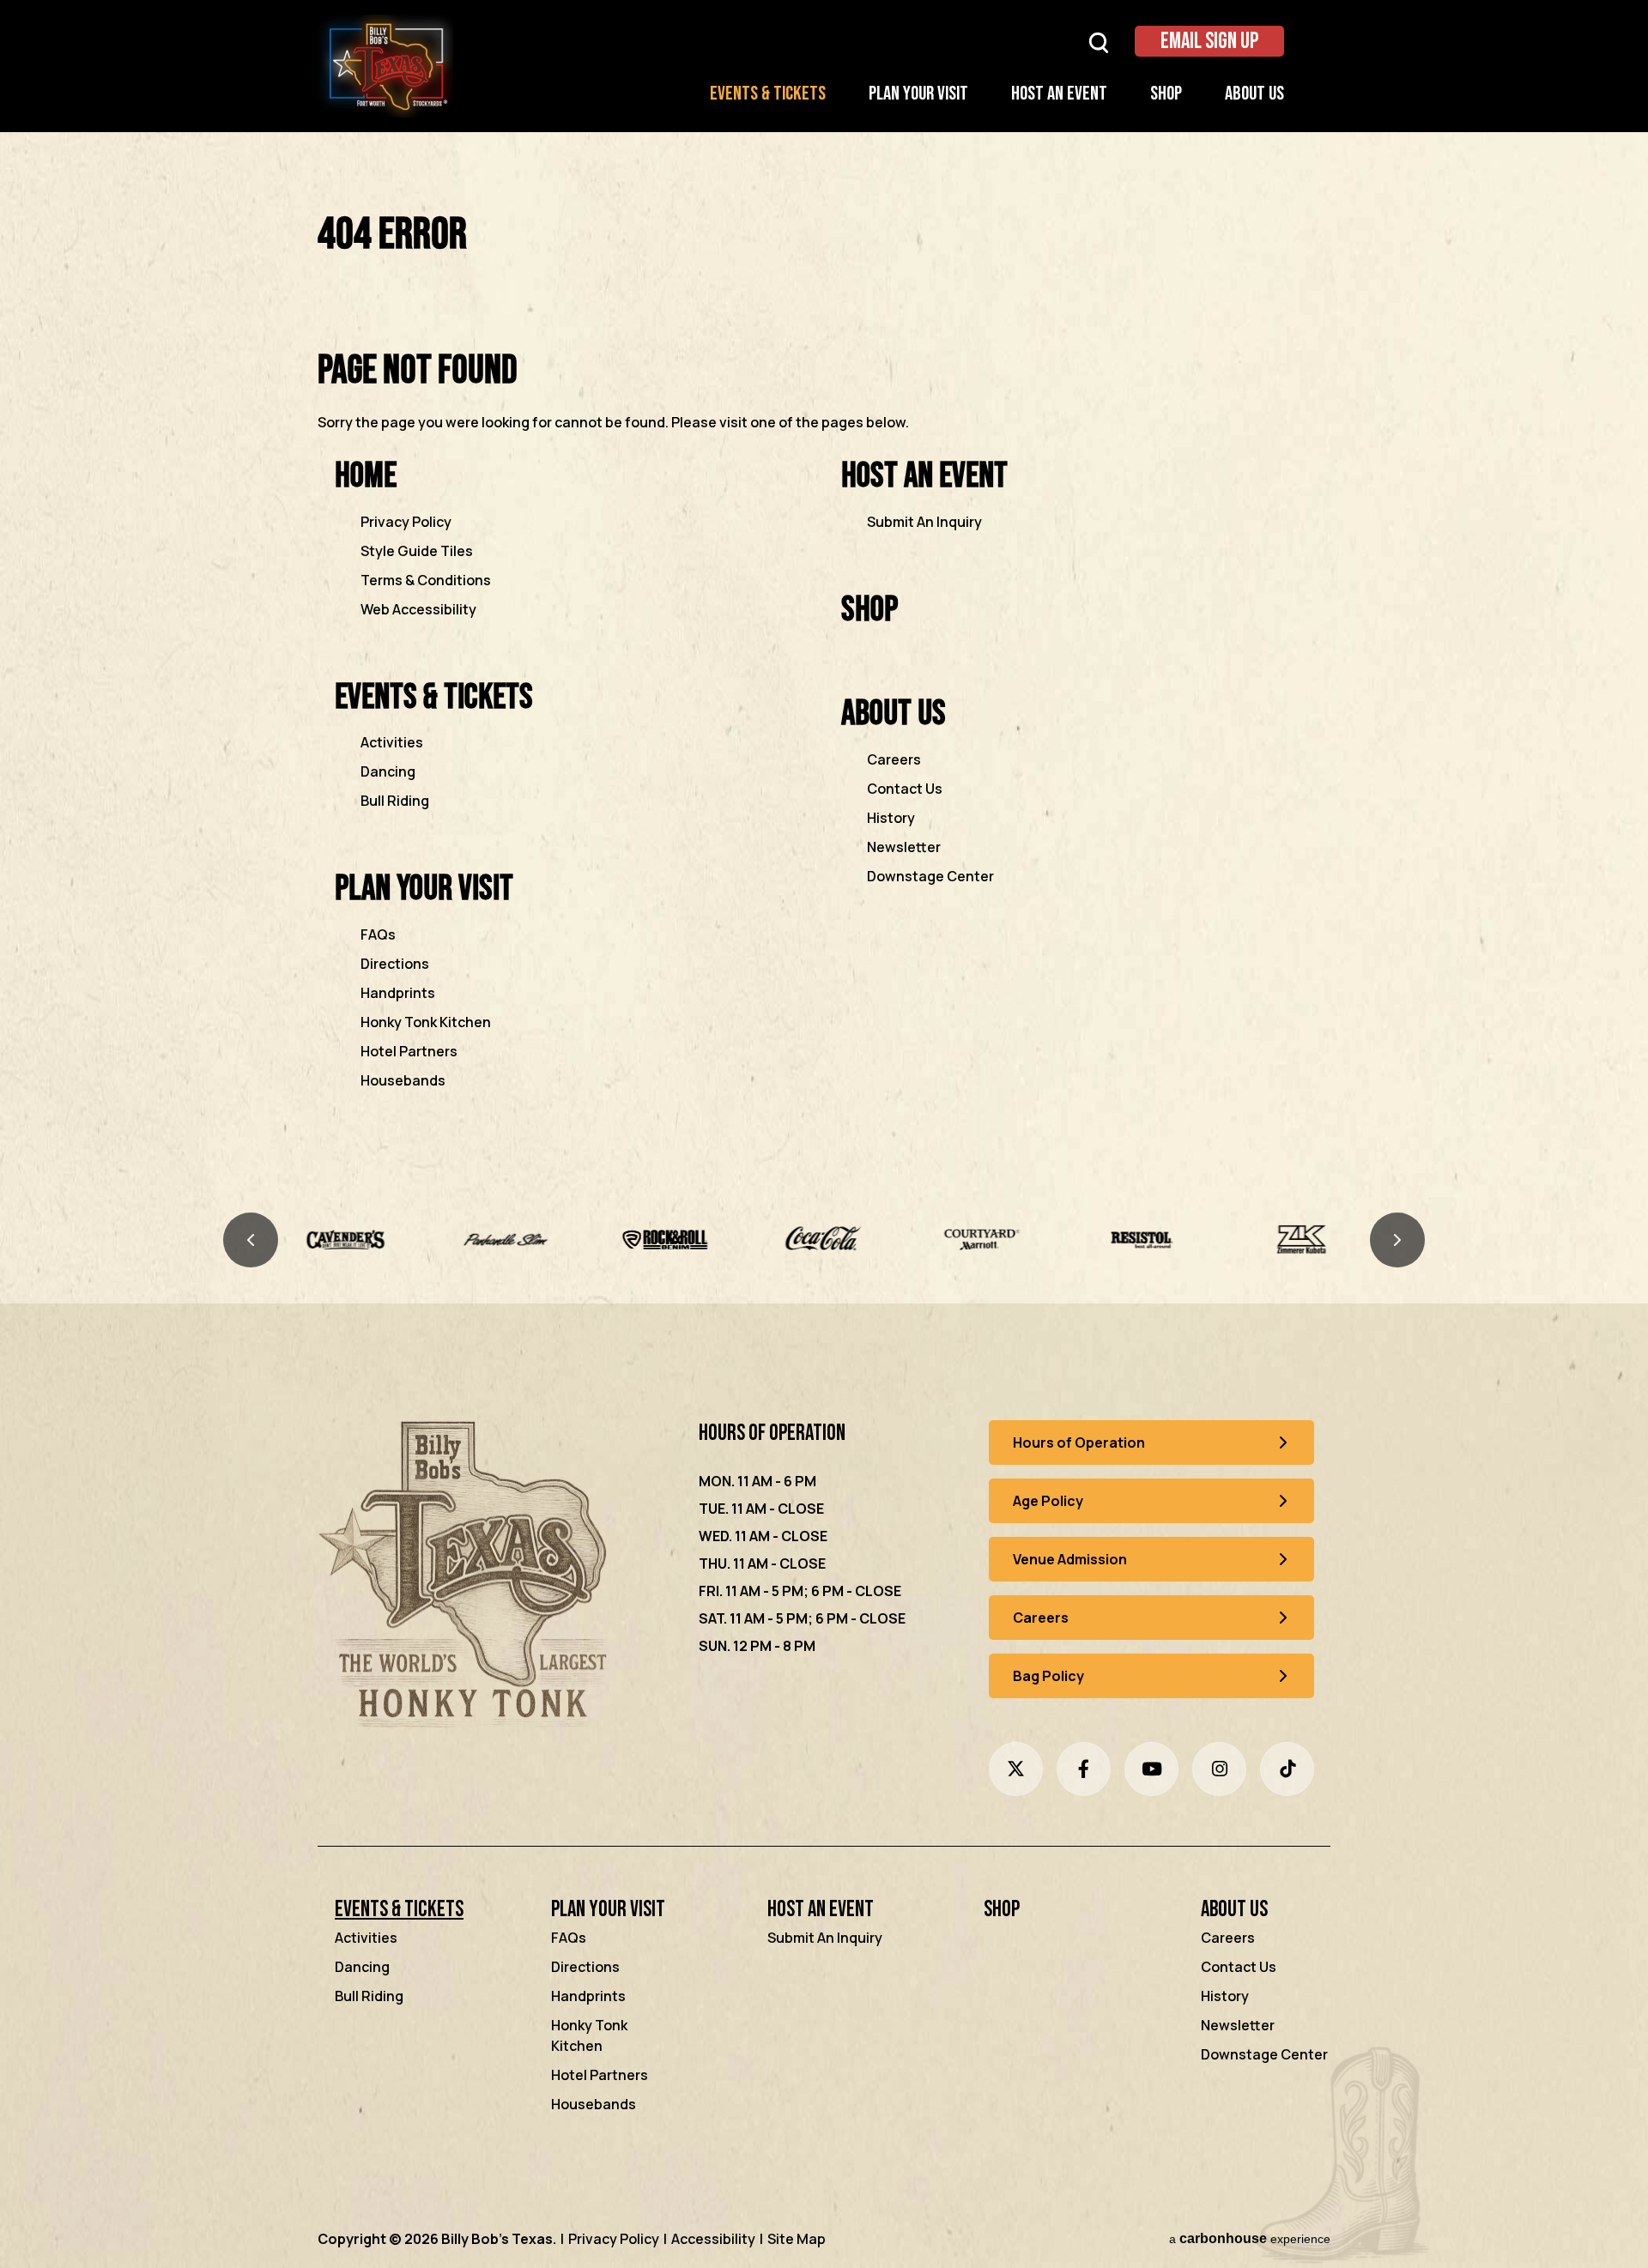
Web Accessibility (418, 609)
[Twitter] (1016, 1769)
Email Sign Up (1209, 42)
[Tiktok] (1287, 1769)
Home (366, 476)
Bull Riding (395, 801)
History (891, 818)
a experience (1250, 2238)
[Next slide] (1397, 1240)
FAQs (378, 934)
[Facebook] (1084, 1769)
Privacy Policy (406, 522)
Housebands (403, 1080)
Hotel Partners (409, 1051)
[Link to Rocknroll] (505, 1240)
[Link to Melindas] (1302, 1240)
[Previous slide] (251, 1240)
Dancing (388, 771)
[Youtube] (1151, 1769)
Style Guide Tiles (417, 551)
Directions (395, 964)
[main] (824, 675)
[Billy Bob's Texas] (467, 1578)
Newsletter (904, 847)
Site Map (797, 2239)
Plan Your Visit (918, 94)
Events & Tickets (768, 94)
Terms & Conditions (426, 580)
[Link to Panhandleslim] (346, 1240)
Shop (1166, 94)
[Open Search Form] (1099, 42)
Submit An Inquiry (924, 522)
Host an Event (1059, 94)
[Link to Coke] (665, 1240)
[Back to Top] (1621, 2215)
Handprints (398, 993)
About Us (1254, 94)
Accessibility (713, 2239)
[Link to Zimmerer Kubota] (1142, 1240)
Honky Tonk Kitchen (426, 1022)
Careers (894, 759)
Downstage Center (930, 876)
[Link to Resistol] (983, 1240)
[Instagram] (1219, 1769)
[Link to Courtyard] (824, 1240)
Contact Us (905, 789)
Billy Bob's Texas (385, 66)
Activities (392, 742)
